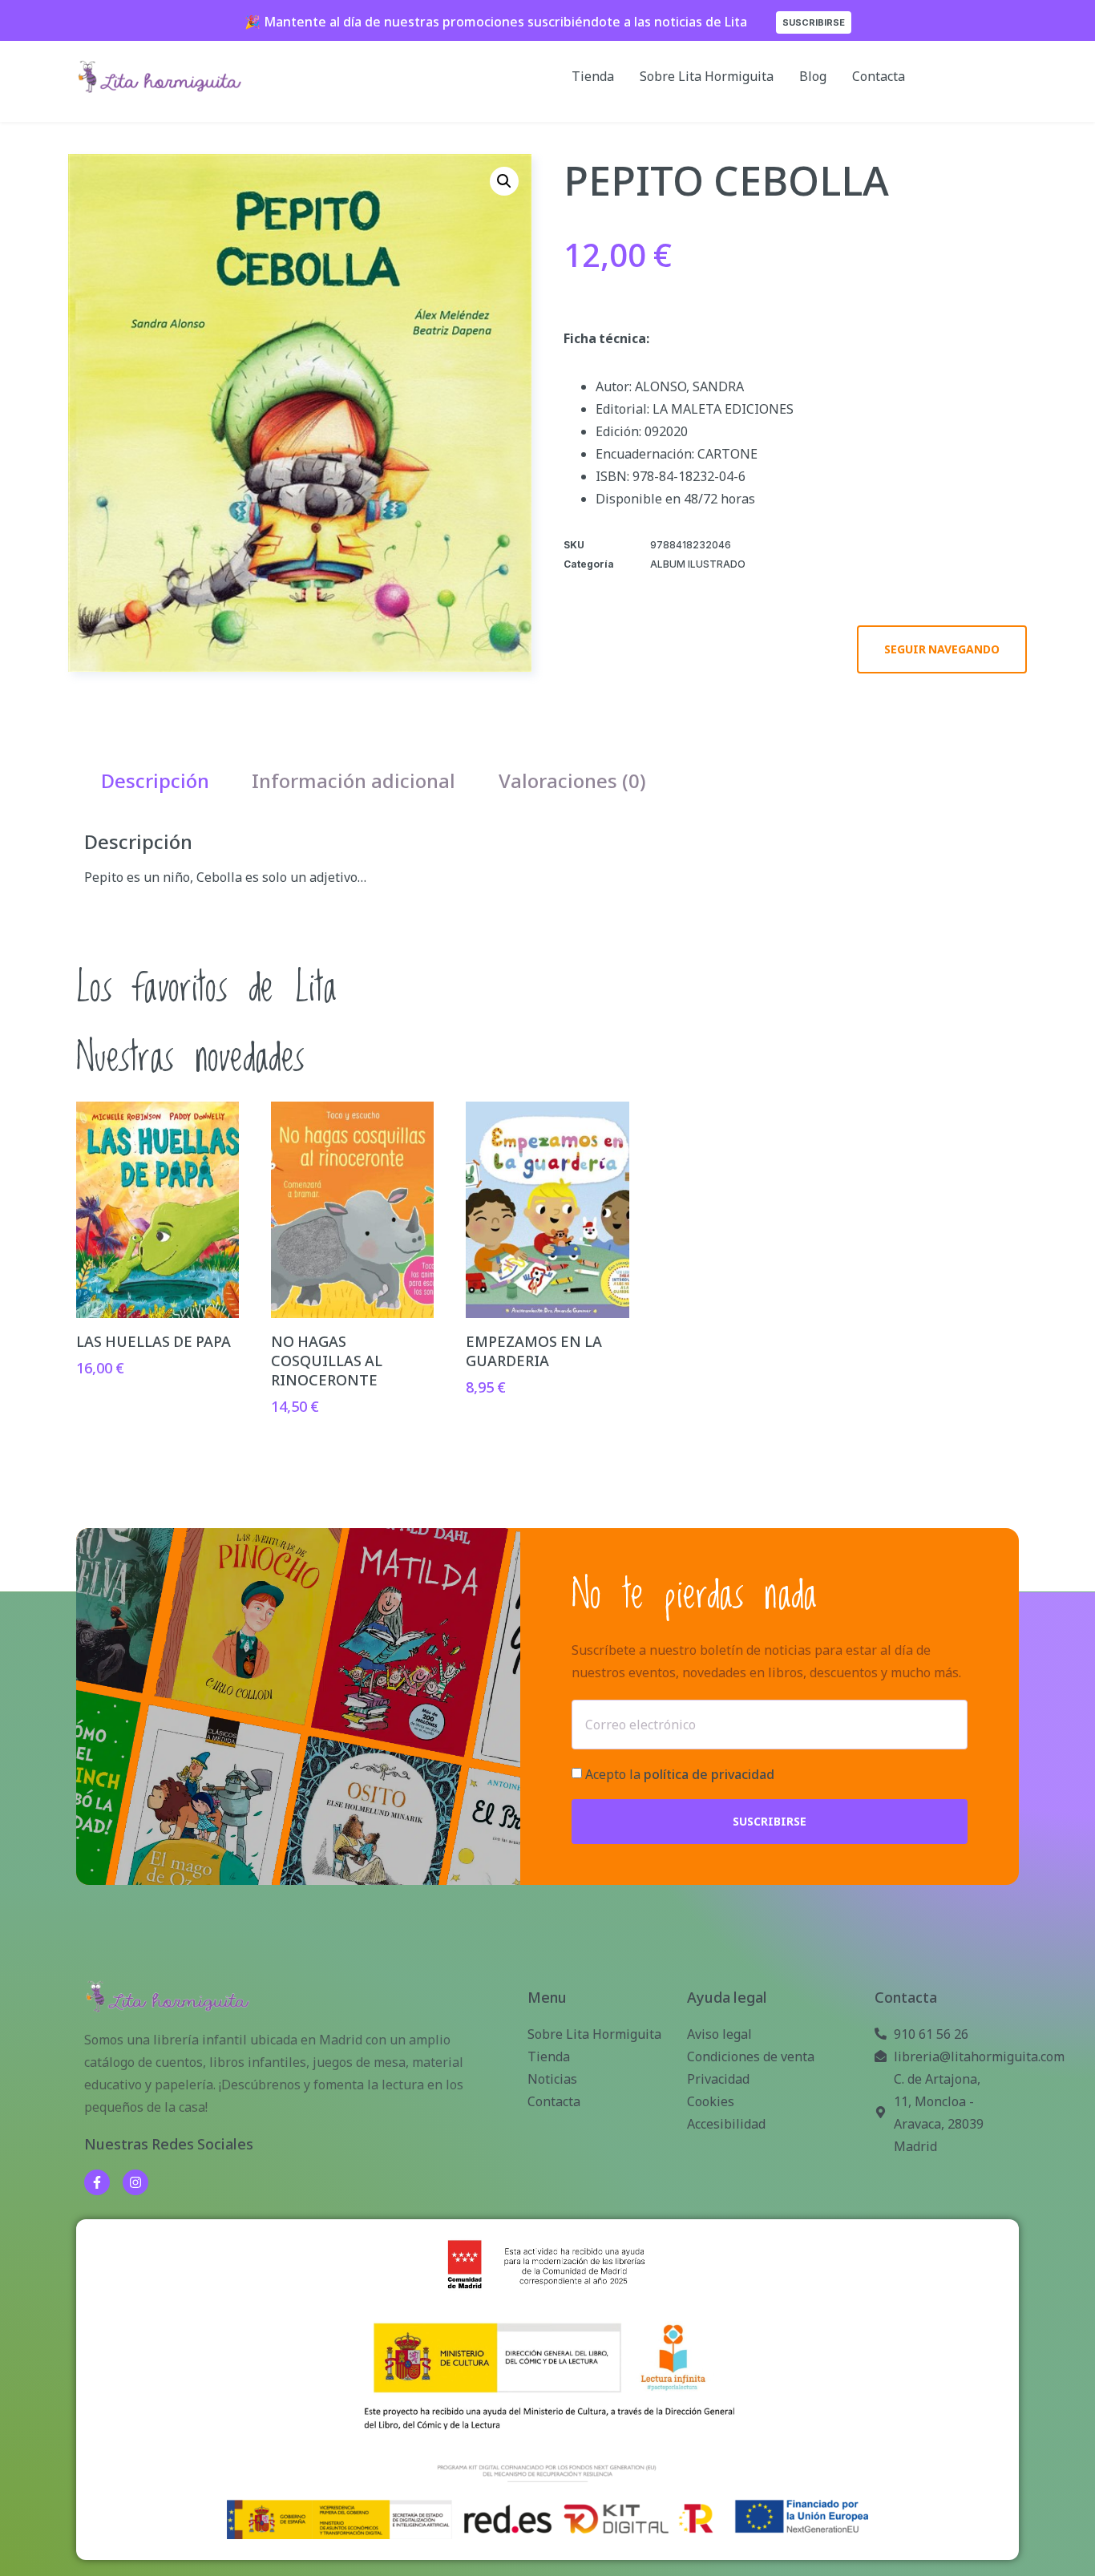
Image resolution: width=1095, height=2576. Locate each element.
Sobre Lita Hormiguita (707, 76)
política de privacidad (709, 1775)
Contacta (879, 76)
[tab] (155, 781)
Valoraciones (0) (572, 780)
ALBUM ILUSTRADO (698, 564)
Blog (813, 76)
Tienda (593, 76)
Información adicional (354, 780)
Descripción (155, 780)
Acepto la (680, 1775)
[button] (504, 181)
